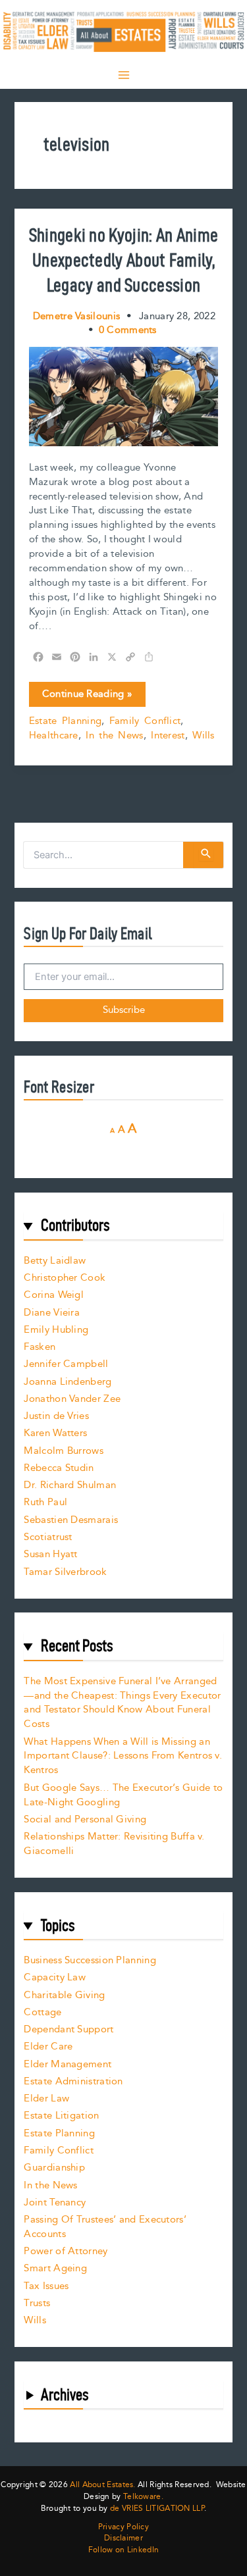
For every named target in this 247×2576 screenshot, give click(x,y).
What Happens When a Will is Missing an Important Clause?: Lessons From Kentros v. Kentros (123, 1756)
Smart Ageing (55, 2268)
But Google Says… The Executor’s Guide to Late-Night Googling (123, 1795)
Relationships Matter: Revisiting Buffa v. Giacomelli (114, 1844)
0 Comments (128, 330)
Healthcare (54, 735)
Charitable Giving (64, 1995)
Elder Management (68, 2064)
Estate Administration (73, 2081)
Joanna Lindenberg (68, 1382)
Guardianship (54, 2168)
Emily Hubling (56, 1330)
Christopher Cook (65, 1278)
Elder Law (46, 2099)
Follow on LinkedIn (123, 2550)
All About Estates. (102, 2485)
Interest (168, 735)
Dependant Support (69, 2029)
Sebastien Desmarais (71, 1520)
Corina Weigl (54, 1295)
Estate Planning (66, 721)
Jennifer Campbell (66, 1364)
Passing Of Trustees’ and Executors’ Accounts (105, 2227)
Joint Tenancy (55, 2202)
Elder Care (48, 2047)
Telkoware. (143, 2497)
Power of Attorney (66, 2251)
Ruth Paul (45, 1502)
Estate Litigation (61, 2116)
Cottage (42, 2012)
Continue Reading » (87, 696)
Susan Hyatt (50, 1554)
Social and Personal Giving (85, 1819)
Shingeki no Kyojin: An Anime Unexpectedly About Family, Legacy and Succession (123, 260)
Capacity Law (55, 1977)
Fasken (40, 1347)
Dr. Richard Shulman (70, 1485)
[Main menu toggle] (124, 75)
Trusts (37, 2303)
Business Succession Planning (90, 1960)
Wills (204, 735)
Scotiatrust (48, 1537)
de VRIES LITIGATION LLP (157, 2509)
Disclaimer (123, 2538)
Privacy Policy (123, 2527)
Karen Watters (55, 1433)
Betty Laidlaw (55, 1261)
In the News (114, 735)
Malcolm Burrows (64, 1451)
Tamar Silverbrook (65, 1572)
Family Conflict (145, 721)
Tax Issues (46, 2286)
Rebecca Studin (59, 1468)
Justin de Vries (56, 1416)
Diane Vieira (52, 1313)
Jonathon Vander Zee (72, 1399)
